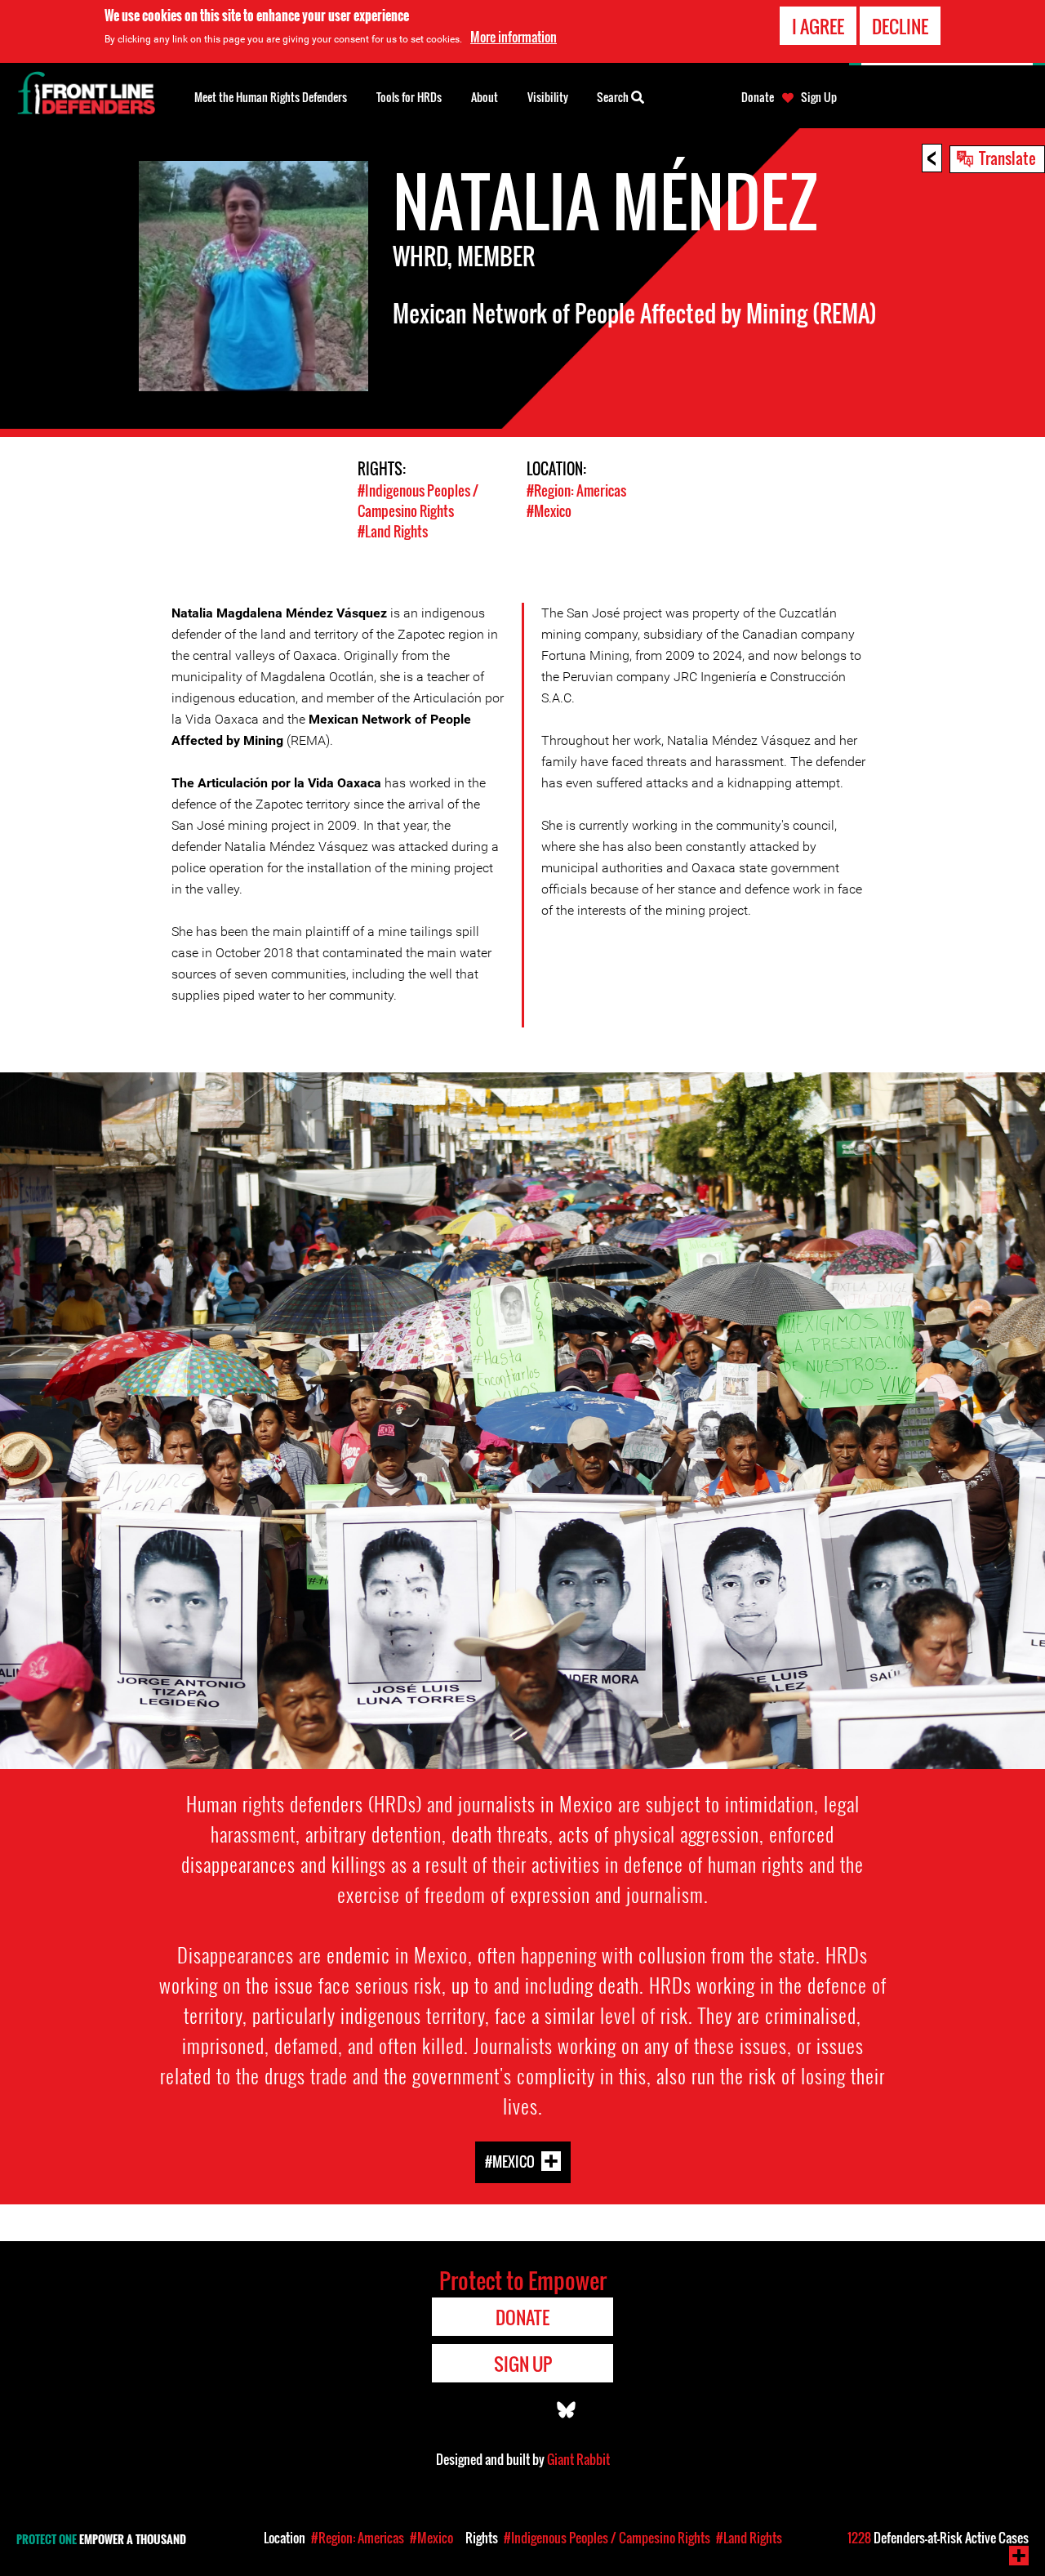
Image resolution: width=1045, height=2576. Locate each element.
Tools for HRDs (409, 97)
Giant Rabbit (578, 2459)
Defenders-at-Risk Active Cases (938, 2538)
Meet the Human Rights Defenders (271, 97)
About (485, 97)
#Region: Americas (576, 490)
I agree (818, 26)
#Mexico (549, 511)
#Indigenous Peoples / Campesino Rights (418, 501)
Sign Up (819, 97)
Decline (900, 26)
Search (614, 97)
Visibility (548, 97)
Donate (758, 97)
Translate (1007, 158)
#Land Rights (393, 531)
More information (514, 37)
